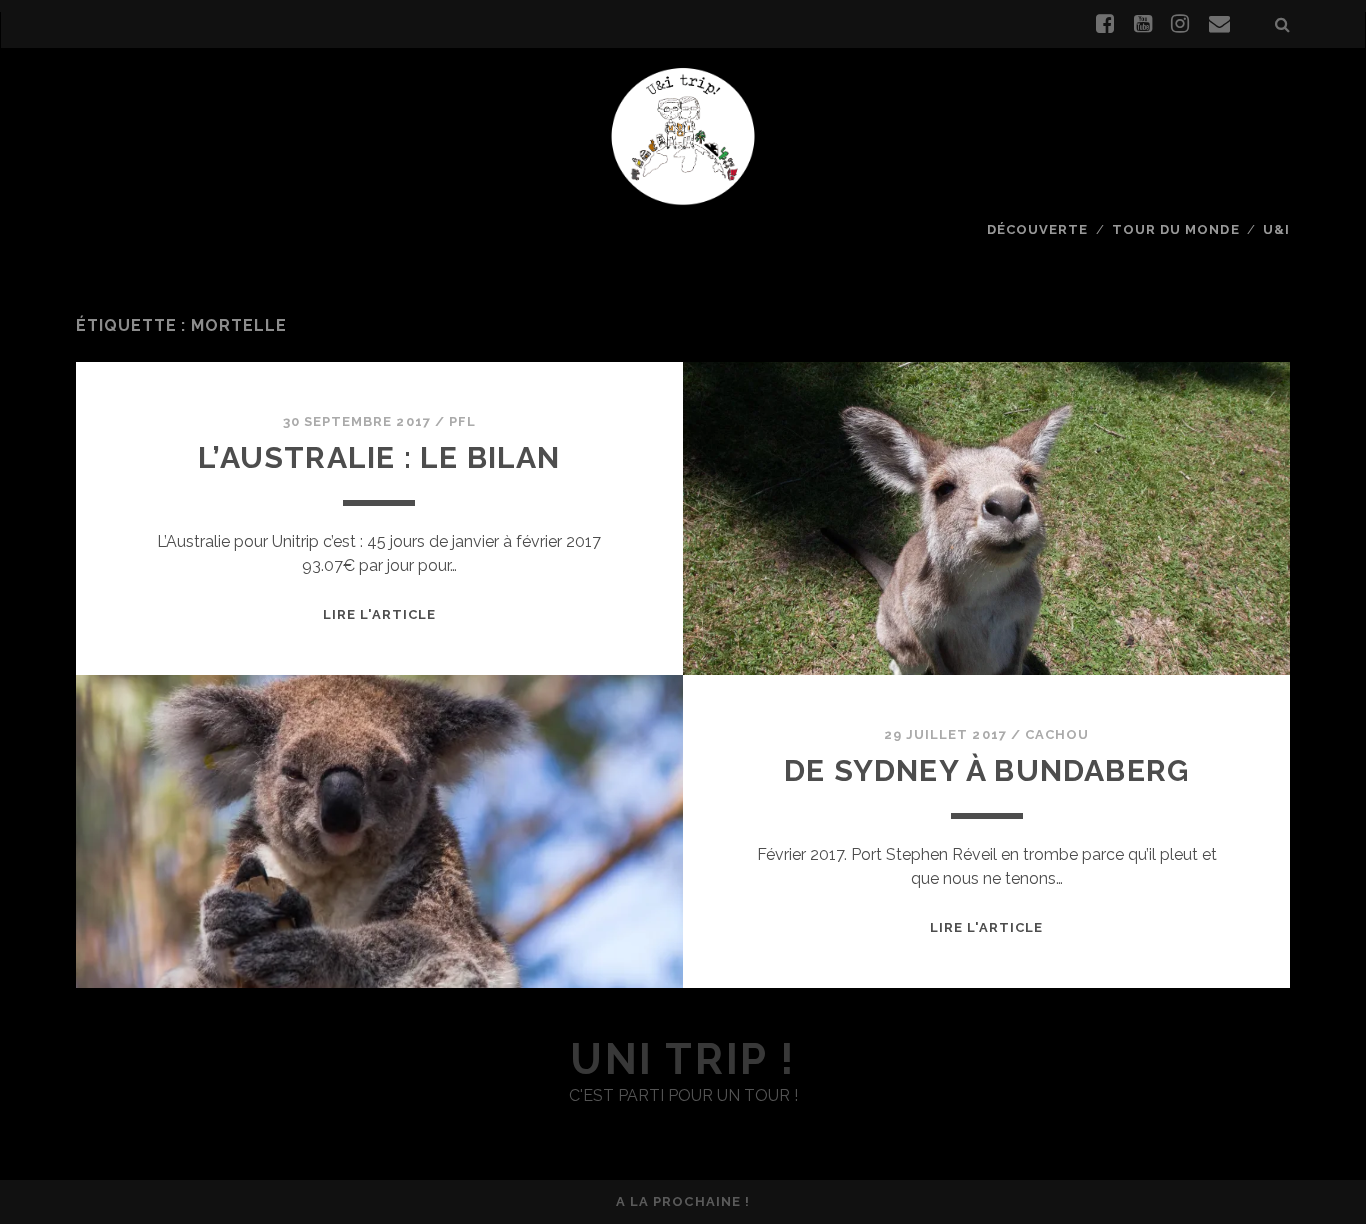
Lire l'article (380, 614)
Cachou (1057, 734)
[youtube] (1143, 24)
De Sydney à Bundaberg (986, 770)
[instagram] (1180, 24)
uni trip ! (682, 1059)
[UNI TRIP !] (683, 135)
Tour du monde (1176, 229)
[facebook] (1105, 24)
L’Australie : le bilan (379, 457)
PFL (462, 421)
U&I (1276, 229)
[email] (1219, 24)
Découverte (1037, 229)
